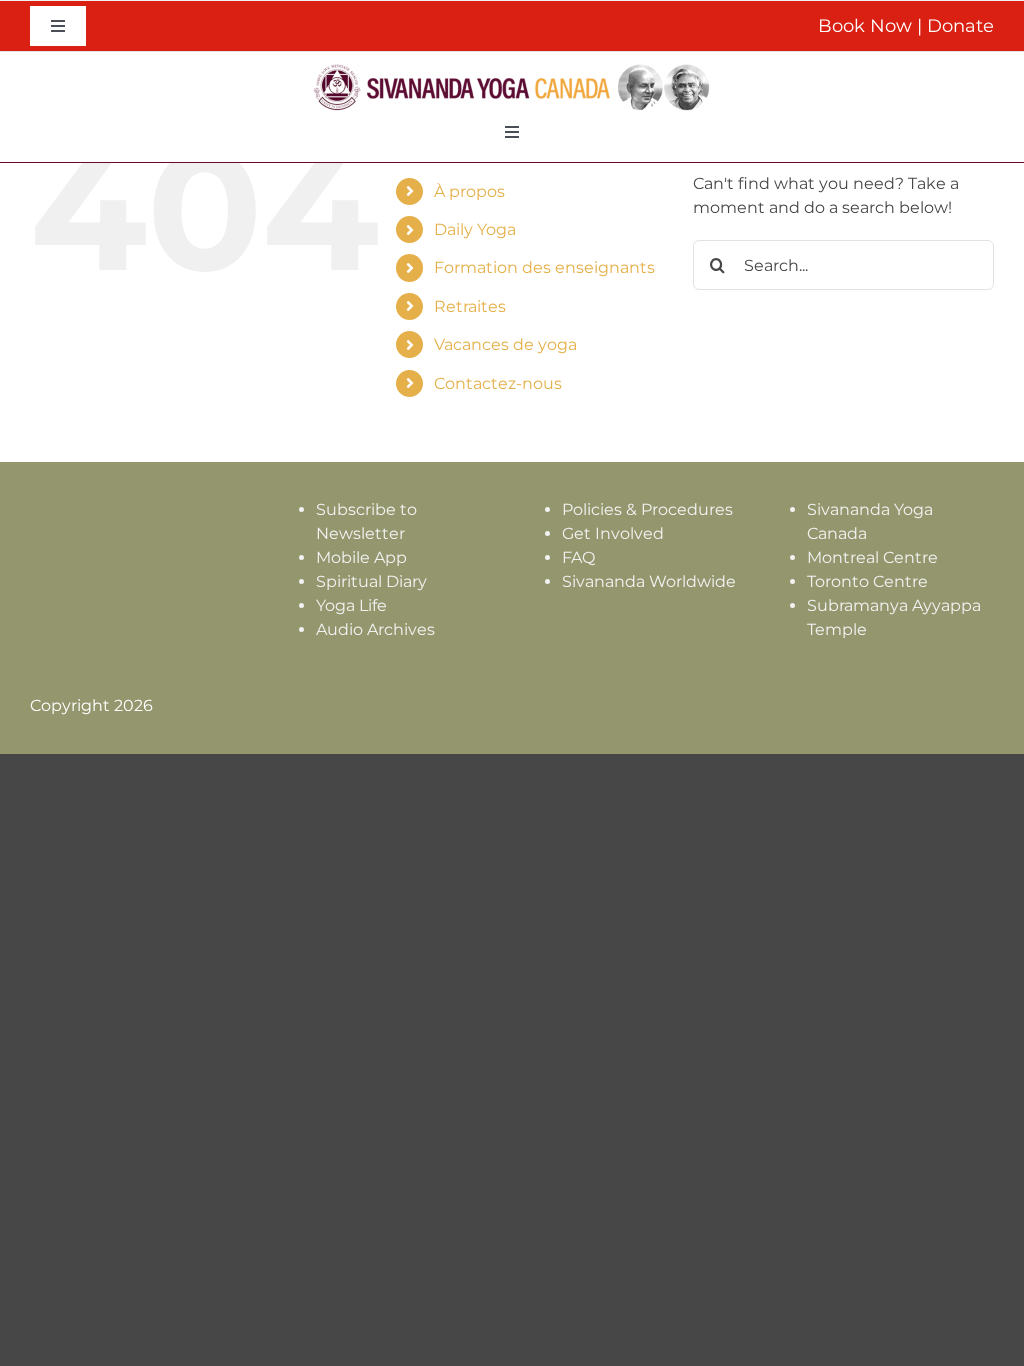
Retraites (470, 306)
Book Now (865, 26)
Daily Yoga (475, 229)
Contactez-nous (498, 383)
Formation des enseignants (544, 267)
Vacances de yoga (505, 344)
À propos (469, 191)
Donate (960, 26)
